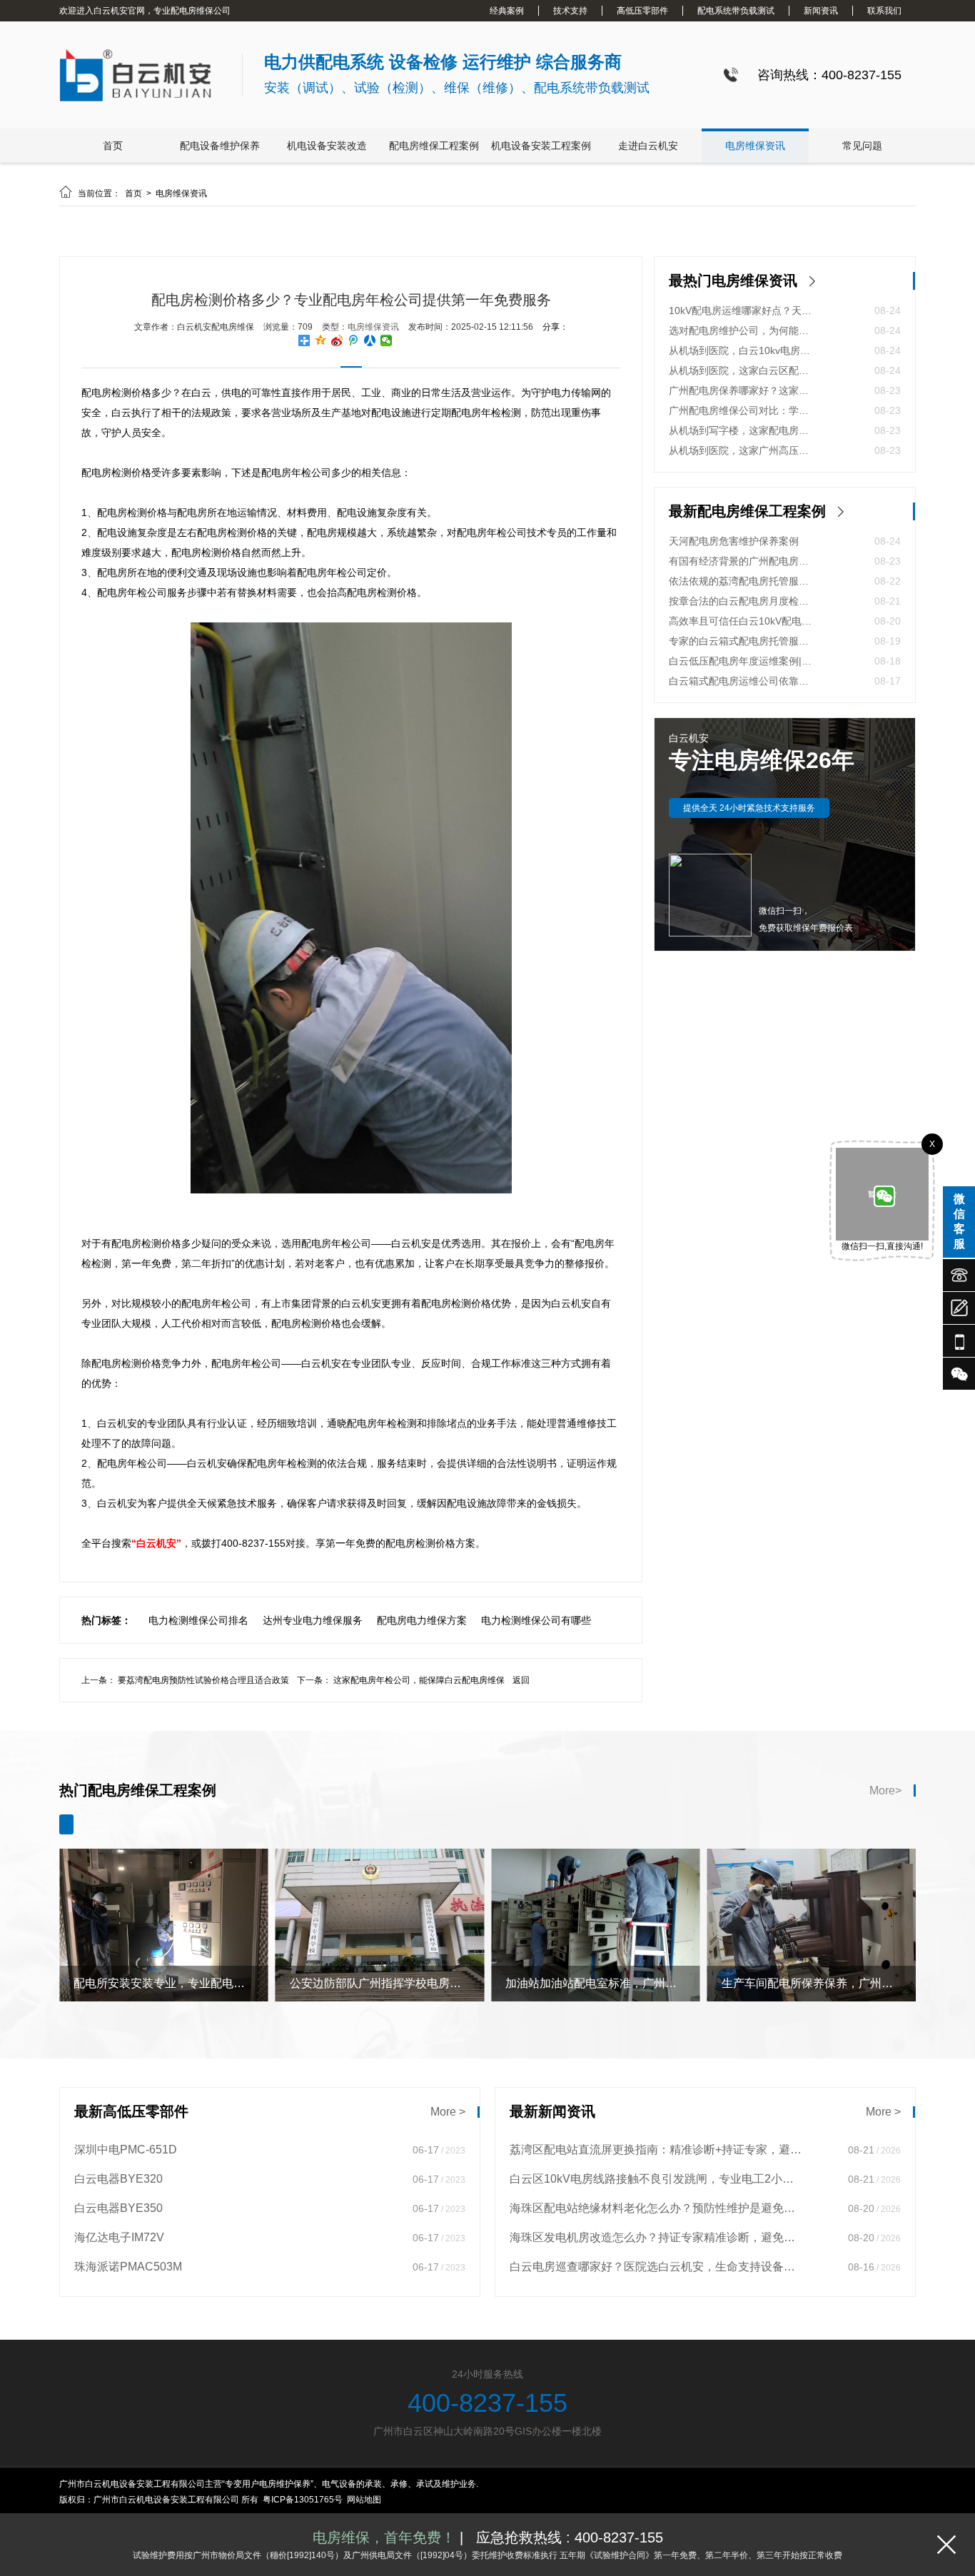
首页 (113, 146)
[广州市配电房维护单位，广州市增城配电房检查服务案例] (812, 1999)
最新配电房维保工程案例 (747, 511)
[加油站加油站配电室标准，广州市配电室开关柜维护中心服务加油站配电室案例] (380, 1999)
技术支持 (570, 11)
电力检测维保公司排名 (198, 1620)
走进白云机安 (648, 146)
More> (885, 1790)
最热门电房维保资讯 (733, 281)
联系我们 (884, 11)
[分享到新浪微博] (337, 340)
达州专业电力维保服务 (313, 1620)
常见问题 (862, 146)
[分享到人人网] (370, 340)
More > (448, 2112)
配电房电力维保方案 (422, 1620)
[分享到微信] (387, 340)
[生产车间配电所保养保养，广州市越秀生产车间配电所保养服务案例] (596, 1999)
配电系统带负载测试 (736, 11)
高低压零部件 (642, 11)
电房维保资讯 (755, 146)
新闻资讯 (821, 11)
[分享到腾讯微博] (354, 340)
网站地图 (364, 2500)
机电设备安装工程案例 (541, 146)
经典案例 (507, 11)
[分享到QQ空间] (321, 340)
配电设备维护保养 (220, 146)
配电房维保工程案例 (434, 146)
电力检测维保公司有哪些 (536, 1620)
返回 (521, 1680)
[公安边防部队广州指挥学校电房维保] (164, 1999)
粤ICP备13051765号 (303, 2500)
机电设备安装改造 (327, 146)
